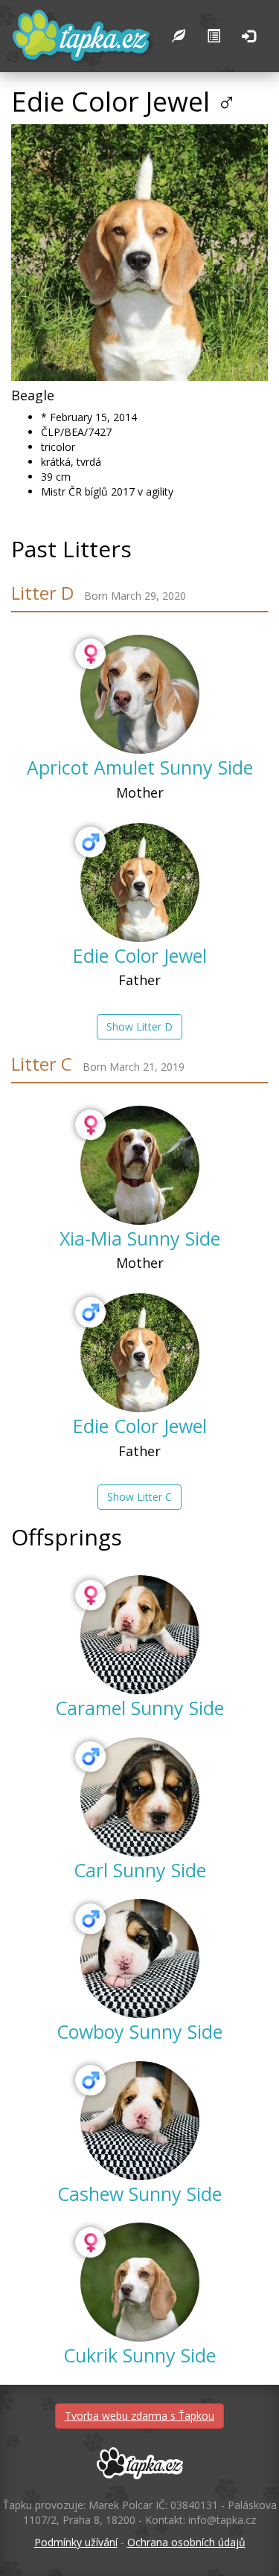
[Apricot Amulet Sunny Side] (140, 694)
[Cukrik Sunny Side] (140, 2282)
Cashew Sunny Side (139, 2194)
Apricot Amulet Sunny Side (140, 767)
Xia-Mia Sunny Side (140, 1238)
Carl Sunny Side (140, 1870)
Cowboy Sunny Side (139, 2031)
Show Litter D (139, 1026)
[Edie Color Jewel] (140, 882)
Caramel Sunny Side (139, 1708)
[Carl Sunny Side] (140, 1797)
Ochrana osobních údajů (186, 2542)
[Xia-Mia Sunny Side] (140, 1165)
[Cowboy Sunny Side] (140, 1958)
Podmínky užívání (76, 2542)
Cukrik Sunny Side (139, 2355)
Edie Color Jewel (140, 955)
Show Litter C (139, 1497)
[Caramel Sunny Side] (140, 1635)
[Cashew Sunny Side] (140, 2121)
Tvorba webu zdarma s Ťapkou (139, 2416)
